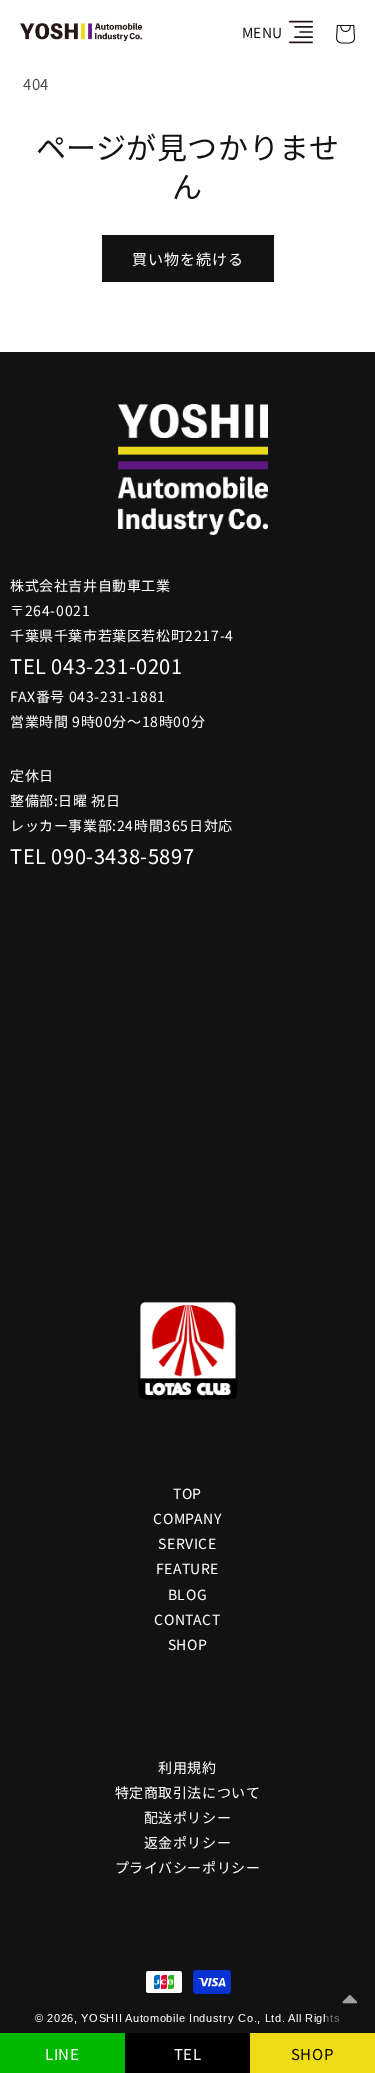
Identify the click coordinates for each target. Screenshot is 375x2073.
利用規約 (187, 1767)
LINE (62, 2053)
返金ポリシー (188, 1842)
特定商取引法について (188, 1792)
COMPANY (187, 1518)
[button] (301, 32)
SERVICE (187, 1543)
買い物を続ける (188, 258)
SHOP (312, 2053)
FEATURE (187, 1568)
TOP (187, 1493)
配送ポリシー (188, 1817)
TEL (188, 2053)
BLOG (187, 1594)
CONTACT (187, 1619)
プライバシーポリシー (188, 1867)
